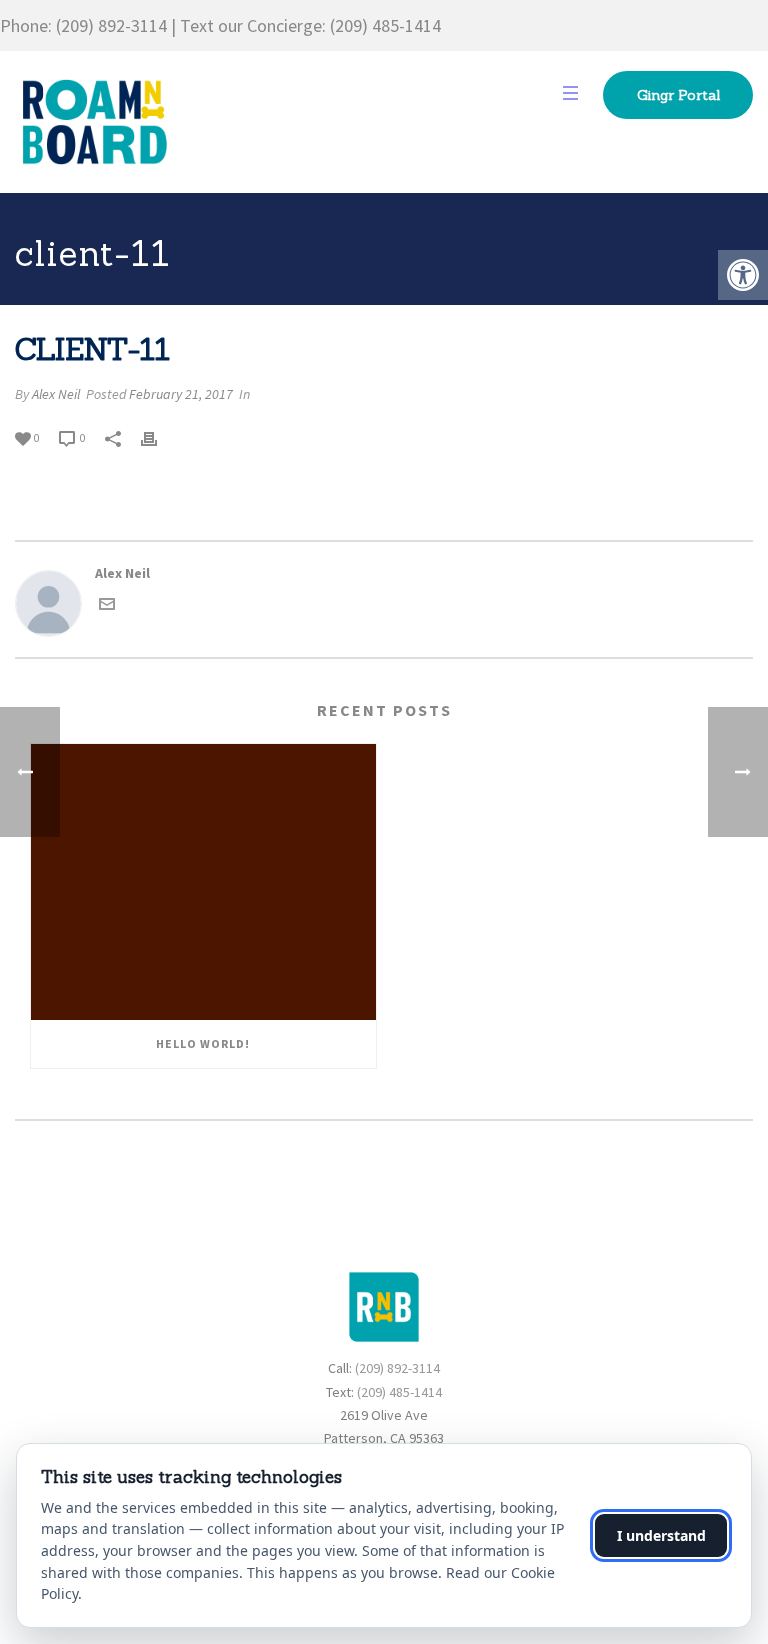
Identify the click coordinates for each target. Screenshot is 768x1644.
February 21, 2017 (181, 394)
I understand (661, 1535)
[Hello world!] (203, 882)
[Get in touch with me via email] (107, 607)
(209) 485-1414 (385, 25)
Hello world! (203, 1043)
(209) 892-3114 (111, 25)
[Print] (159, 437)
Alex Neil (56, 394)
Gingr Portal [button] (678, 95)
